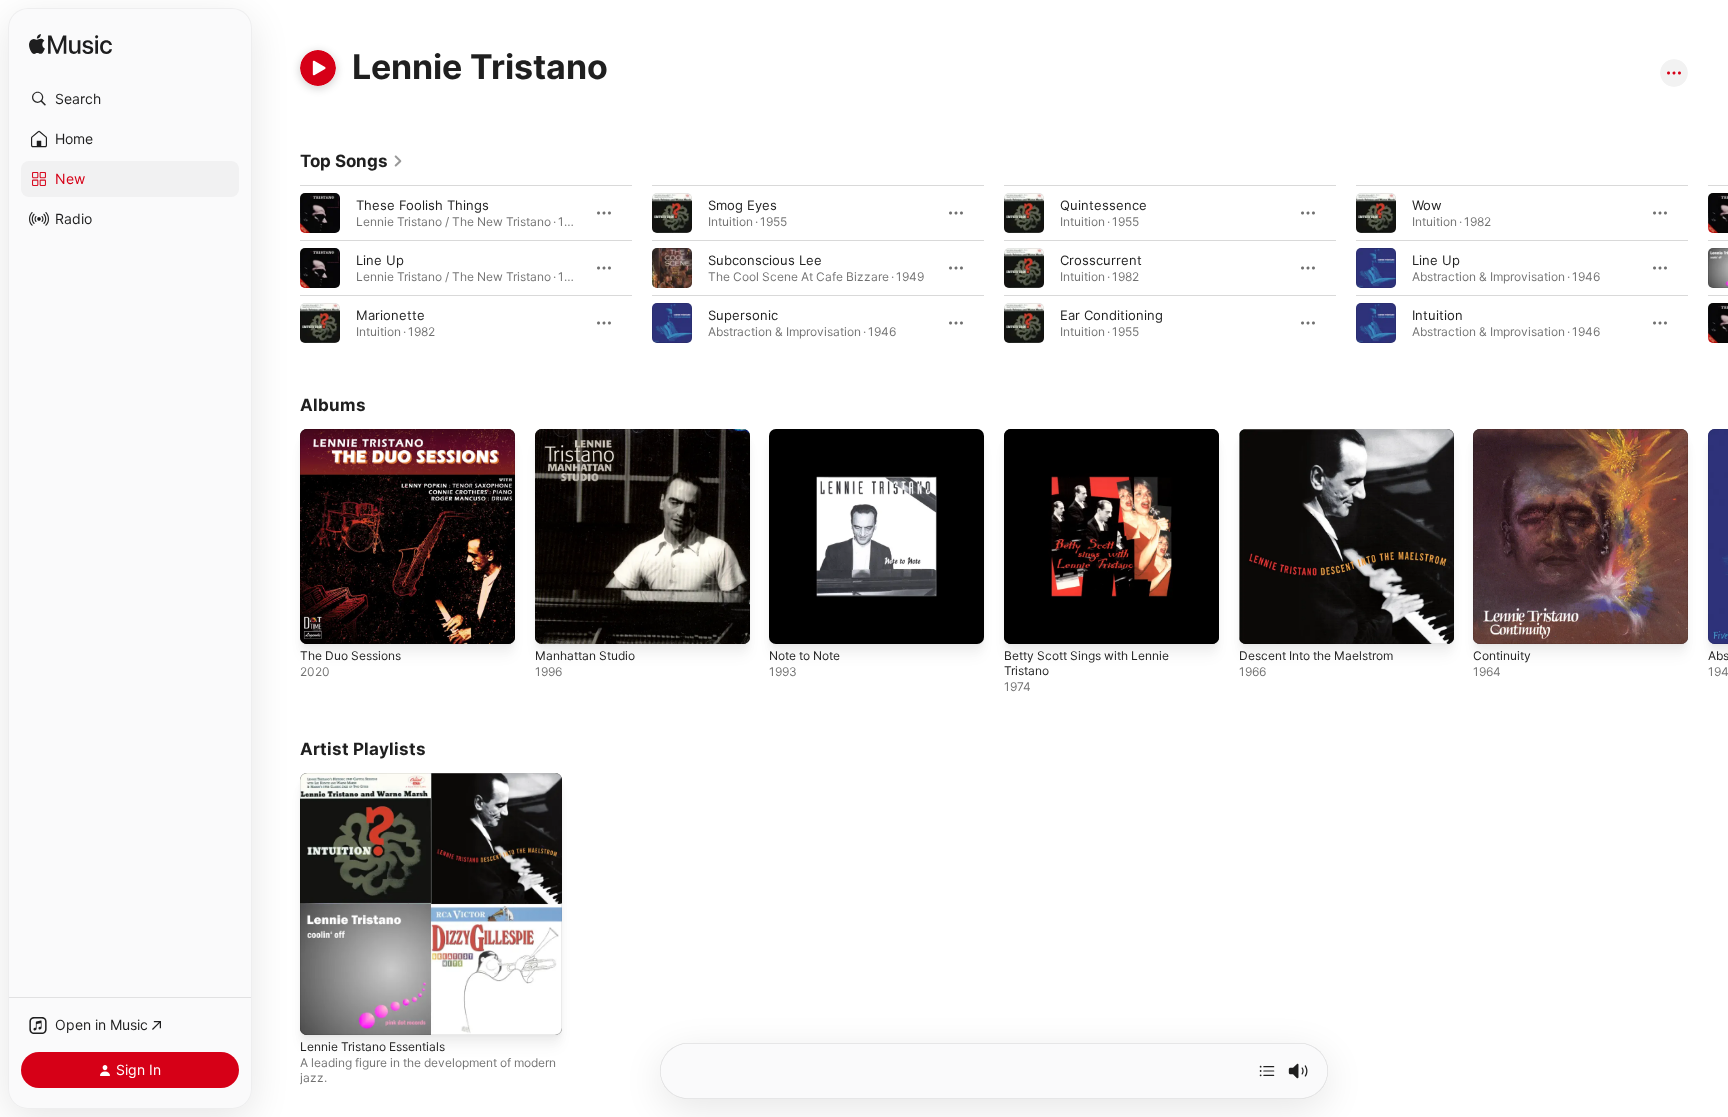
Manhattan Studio (590, 437)
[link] (352, 161)
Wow (1427, 205)
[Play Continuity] (1498, 619)
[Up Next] (1267, 1071)
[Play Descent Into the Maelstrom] (1264, 619)
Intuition (1437, 315)
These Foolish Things (422, 205)
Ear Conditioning (1111, 315)
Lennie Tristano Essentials (381, 781)
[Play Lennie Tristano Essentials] (325, 1009)
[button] (130, 99)
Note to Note (810, 437)
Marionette (390, 315)
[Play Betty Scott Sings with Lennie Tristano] (1029, 619)
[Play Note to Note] (794, 619)
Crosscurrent (1101, 260)
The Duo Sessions (356, 437)
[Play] (318, 68)
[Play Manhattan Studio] (560, 619)
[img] (70, 45)
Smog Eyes (742, 205)
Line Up (380, 260)
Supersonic (743, 315)
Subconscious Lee (765, 260)
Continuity (1505, 437)
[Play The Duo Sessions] (325, 619)
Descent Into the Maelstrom (1326, 437)
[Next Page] (1708, 268)
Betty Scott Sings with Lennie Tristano (1096, 445)
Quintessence (1103, 205)
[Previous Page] (280, 268)
